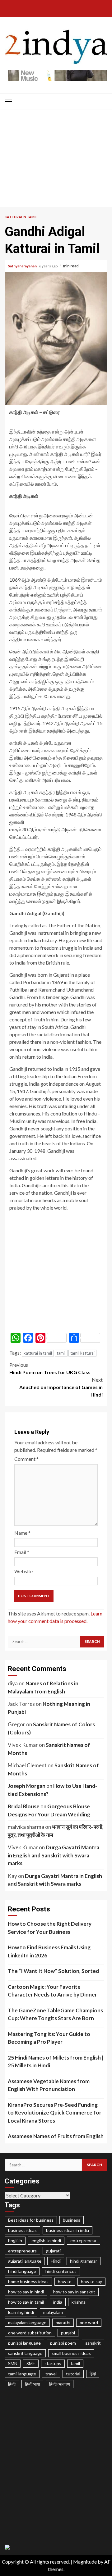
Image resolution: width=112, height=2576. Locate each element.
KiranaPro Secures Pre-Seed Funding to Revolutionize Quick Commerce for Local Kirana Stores (55, 2113)
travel (51, 2374)
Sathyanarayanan (23, 266)
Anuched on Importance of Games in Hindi (61, 1387)
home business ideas (28, 2281)
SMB (13, 2363)
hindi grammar (84, 2261)
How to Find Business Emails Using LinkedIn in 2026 (49, 1951)
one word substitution (30, 2333)
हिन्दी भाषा (32, 2384)
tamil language (22, 2374)
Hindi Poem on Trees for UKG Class (50, 1368)
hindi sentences (61, 2271)
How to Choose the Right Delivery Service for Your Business (50, 1928)
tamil (61, 1353)
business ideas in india (68, 2230)
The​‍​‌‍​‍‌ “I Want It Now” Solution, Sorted (53, 1971)
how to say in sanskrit (74, 2292)
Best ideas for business (31, 2220)
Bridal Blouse (24, 1806)
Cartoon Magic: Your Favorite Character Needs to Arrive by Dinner (52, 1991)
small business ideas (71, 2353)
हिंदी (93, 2374)
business (72, 2220)
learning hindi (21, 2312)
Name (22, 1533)
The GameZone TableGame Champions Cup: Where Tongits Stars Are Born (55, 2014)
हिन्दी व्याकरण (60, 2384)
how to (65, 2281)
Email (22, 1552)
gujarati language (25, 2261)
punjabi (68, 2333)
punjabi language (24, 2343)
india (58, 2302)
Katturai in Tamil (21, 217)
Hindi (56, 2261)
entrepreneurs (22, 2251)
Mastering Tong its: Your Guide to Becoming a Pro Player (49, 2038)
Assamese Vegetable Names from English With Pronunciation (49, 2085)
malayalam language (27, 2322)
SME (31, 2363)
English (15, 2240)
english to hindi (46, 2240)
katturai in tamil (38, 1353)
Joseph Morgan (27, 1786)
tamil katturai (82, 1353)
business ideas (22, 2230)
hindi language (22, 2271)
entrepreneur (84, 2240)
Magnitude (85, 2562)
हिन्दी (12, 2384)
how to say (91, 2281)
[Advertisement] (56, 160)
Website (23, 1571)
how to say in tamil (26, 2302)
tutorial (73, 2374)
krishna (79, 2302)
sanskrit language (25, 2353)
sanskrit (93, 2343)
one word (89, 2322)
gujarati (53, 2251)
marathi (63, 2322)
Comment (26, 1459)
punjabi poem (63, 2343)
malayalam (53, 2312)
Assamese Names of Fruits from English (56, 2136)
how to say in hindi (26, 2292)
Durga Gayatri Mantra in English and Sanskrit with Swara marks (54, 1855)
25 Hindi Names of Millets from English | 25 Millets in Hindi (56, 2062)
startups (53, 2363)
